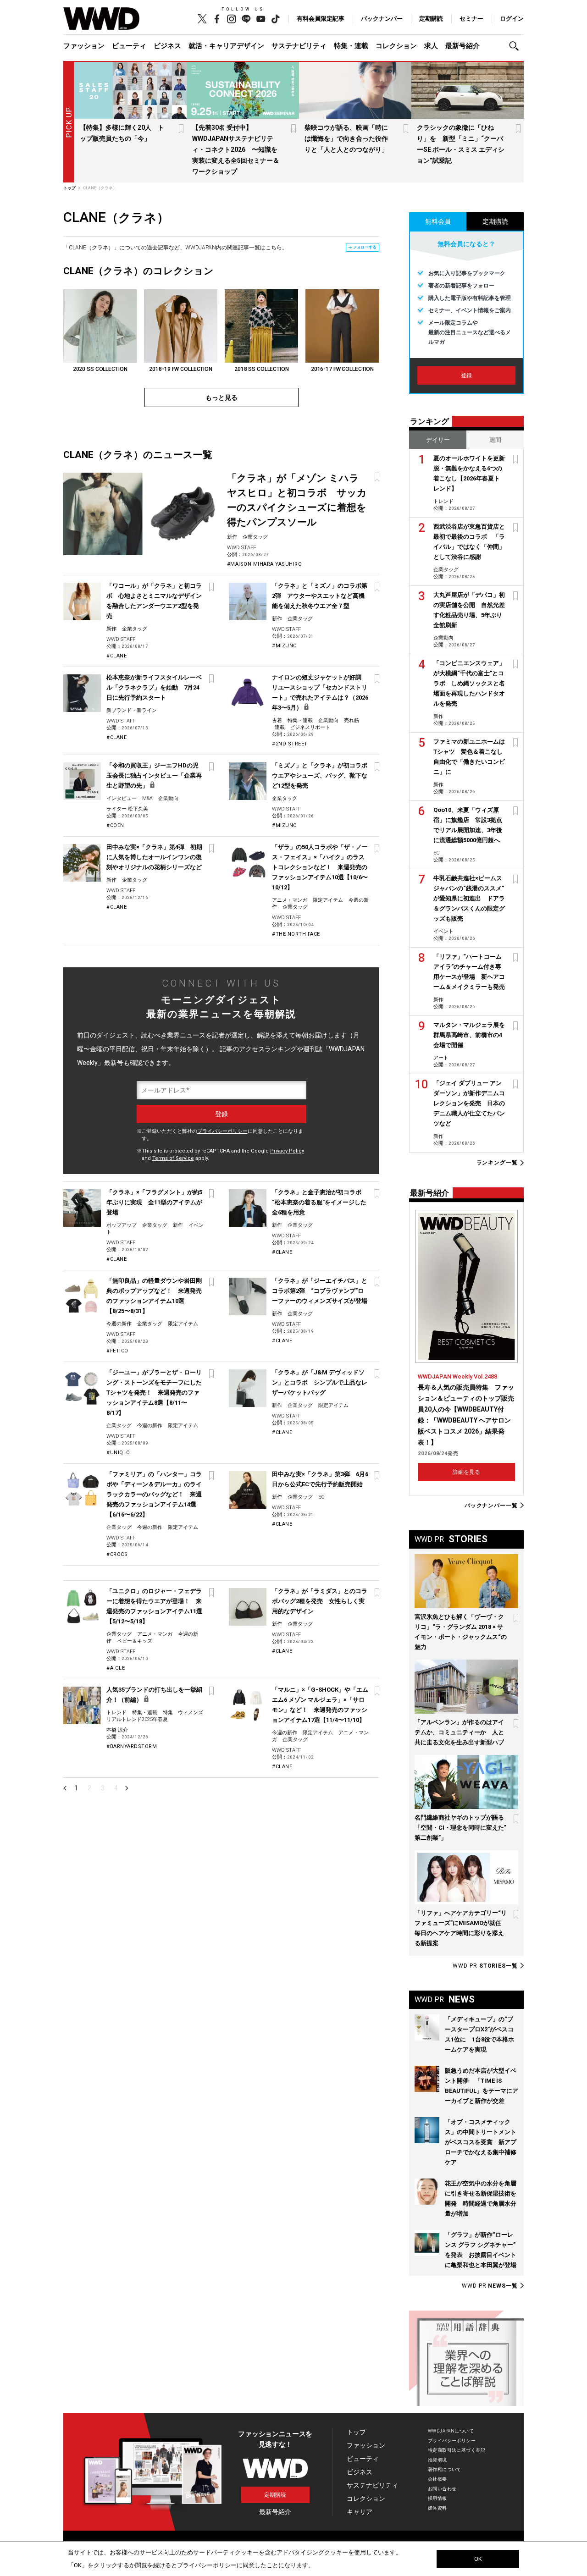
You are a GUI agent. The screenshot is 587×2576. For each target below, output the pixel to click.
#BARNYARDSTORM (132, 1746)
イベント (443, 931)
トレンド (116, 1713)
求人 (431, 46)
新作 (232, 537)
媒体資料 (437, 2508)
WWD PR (485, 1966)
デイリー (438, 440)
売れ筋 (352, 720)
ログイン (512, 19)
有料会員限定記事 (321, 19)
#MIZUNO (285, 646)
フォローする (365, 247)
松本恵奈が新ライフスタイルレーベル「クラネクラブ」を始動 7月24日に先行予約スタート (154, 687)
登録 (466, 375)
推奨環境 (437, 2460)
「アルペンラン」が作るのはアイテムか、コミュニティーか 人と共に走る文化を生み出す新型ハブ (459, 1732)
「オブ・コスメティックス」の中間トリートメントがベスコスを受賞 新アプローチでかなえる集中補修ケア (481, 2142)
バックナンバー (382, 19)
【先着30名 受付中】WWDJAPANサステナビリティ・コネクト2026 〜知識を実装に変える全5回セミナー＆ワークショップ (236, 149)
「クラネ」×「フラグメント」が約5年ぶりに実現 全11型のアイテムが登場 (154, 1202)
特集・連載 (351, 46)
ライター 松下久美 (127, 809)
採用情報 (437, 2498)
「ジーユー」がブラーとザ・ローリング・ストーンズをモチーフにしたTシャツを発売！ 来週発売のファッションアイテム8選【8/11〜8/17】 (154, 1393)
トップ (356, 2432)
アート (441, 1058)
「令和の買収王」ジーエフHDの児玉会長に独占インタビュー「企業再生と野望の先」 (154, 775)
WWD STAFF (241, 548)
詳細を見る (466, 1472)
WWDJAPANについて (451, 2431)
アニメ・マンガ (290, 900)
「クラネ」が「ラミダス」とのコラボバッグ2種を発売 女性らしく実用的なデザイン (320, 1601)
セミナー (471, 19)
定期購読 (431, 19)
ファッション (84, 46)
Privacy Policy (287, 1151)
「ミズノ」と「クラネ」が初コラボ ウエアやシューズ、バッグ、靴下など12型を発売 (323, 775)
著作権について (445, 2469)
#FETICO (117, 1351)
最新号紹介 (462, 46)
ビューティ (129, 46)
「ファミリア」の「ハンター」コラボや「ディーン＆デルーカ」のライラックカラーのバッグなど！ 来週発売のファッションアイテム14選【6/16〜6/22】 (154, 1494)
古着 (277, 720)
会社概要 (437, 2479)
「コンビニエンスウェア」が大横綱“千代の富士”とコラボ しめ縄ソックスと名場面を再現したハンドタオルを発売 (469, 683)
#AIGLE (116, 1668)
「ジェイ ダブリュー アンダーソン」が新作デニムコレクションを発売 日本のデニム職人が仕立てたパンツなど (469, 1103)
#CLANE (116, 656)
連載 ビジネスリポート (302, 727)
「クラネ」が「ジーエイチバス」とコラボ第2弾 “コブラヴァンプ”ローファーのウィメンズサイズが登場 (320, 1291)
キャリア (360, 2512)
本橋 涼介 (117, 1730)
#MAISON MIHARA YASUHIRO (265, 564)
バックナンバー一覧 (491, 1505)
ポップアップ (122, 1225)
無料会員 (438, 221)
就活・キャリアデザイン (226, 46)
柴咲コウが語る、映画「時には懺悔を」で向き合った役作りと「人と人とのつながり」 (346, 138)
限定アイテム (328, 900)
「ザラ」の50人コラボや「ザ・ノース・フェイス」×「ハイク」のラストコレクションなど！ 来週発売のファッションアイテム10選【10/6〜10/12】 (320, 867)
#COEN (115, 825)
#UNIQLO (118, 1453)
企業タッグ (255, 537)
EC (321, 1497)
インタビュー (122, 798)
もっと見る (222, 397)
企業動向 (328, 720)
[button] (516, 46)
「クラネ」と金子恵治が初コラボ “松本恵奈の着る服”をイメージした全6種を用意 (320, 1202)
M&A (147, 798)
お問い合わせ (442, 2489)
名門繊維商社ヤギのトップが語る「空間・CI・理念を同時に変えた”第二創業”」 (460, 1828)
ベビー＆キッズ (135, 1641)
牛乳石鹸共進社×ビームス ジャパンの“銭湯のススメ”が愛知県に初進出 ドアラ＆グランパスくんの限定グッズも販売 (469, 898)
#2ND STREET (290, 744)
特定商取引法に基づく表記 (457, 2450)
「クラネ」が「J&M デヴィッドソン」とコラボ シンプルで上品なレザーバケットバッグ (320, 1382)
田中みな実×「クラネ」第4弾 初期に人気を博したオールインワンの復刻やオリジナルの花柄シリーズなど (154, 857)
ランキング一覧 (497, 1163)
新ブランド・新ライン (132, 710)
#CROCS (117, 1554)
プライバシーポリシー (222, 1131)
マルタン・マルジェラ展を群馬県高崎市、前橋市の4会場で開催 (469, 1035)
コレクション (396, 46)
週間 (495, 440)
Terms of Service (173, 1158)
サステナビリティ (299, 46)
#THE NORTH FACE (296, 934)
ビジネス (167, 46)
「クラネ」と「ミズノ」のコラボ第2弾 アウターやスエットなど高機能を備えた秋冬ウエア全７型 (320, 596)
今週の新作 (119, 1324)
